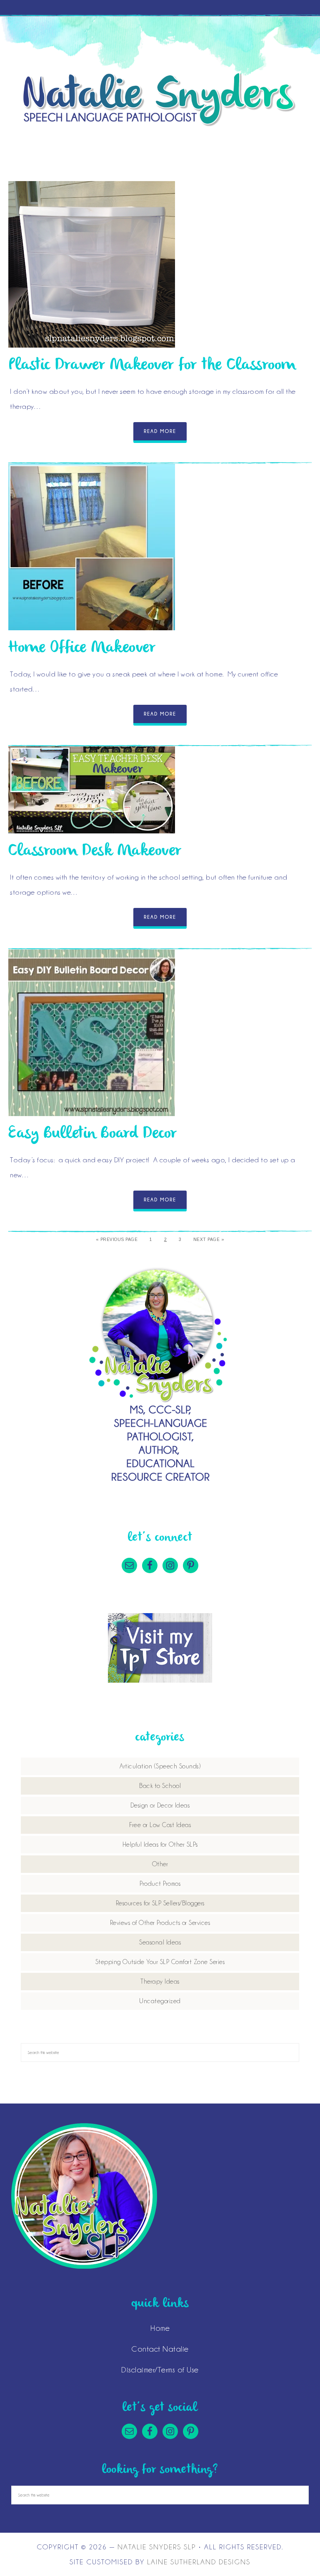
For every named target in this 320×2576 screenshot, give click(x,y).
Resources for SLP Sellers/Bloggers (160, 1903)
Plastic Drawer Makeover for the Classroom (152, 365)
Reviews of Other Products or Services (160, 1923)
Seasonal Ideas (160, 1942)
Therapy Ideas (160, 1982)
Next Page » (209, 1240)
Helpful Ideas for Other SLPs (160, 1845)
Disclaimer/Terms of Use (160, 2370)
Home (160, 2328)
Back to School (160, 1786)
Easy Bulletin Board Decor (93, 1134)
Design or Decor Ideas (160, 1805)
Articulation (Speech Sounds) (160, 1766)
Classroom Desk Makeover (95, 851)
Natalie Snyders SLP (160, 99)
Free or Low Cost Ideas (160, 1825)
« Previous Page (117, 1240)
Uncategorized (160, 2001)
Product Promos (160, 1884)
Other (160, 1864)
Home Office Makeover (82, 648)
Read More (160, 431)
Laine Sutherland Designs (199, 2562)
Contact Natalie (160, 2349)
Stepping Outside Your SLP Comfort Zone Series (160, 1962)
